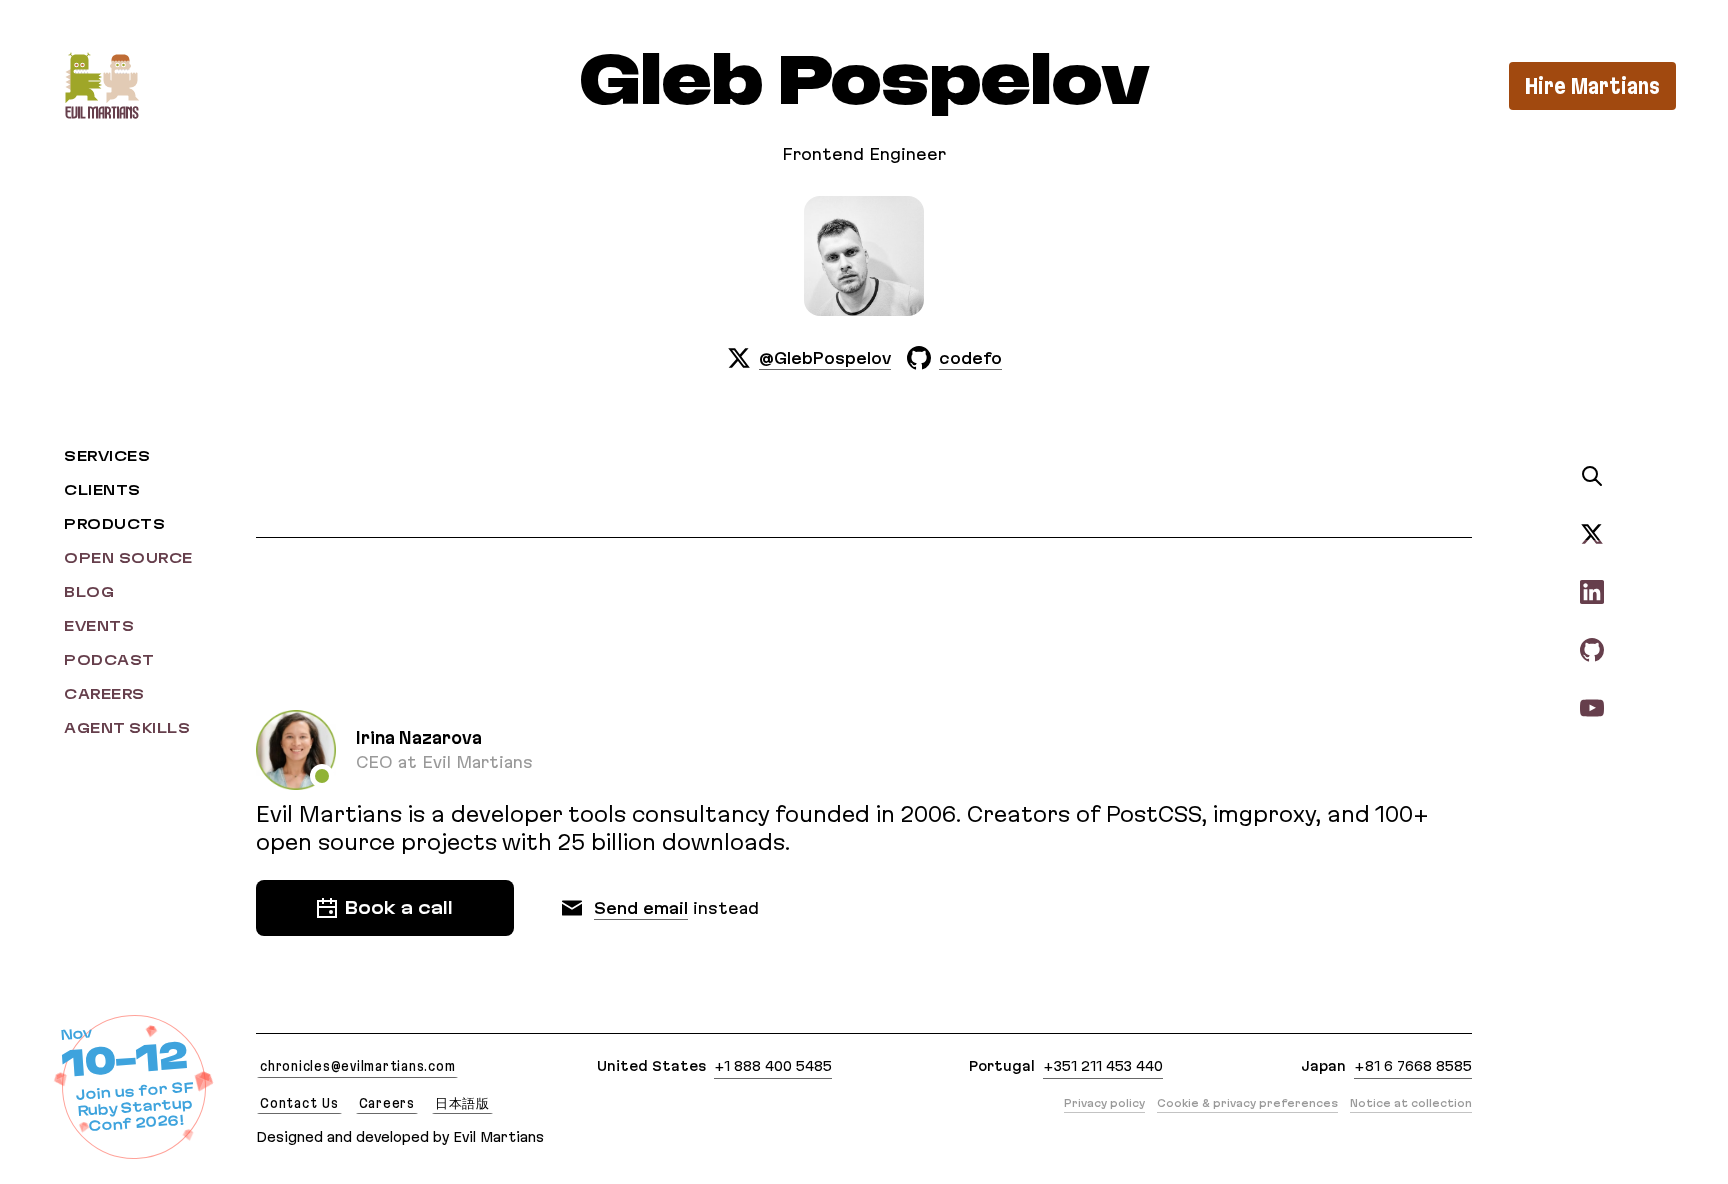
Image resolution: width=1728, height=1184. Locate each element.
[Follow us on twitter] (1592, 533)
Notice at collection (1411, 1103)
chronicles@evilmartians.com (357, 1066)
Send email (641, 908)
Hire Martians (1592, 86)
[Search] (1592, 476)
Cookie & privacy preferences (1247, 1103)
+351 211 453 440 (1103, 1066)
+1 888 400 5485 (773, 1066)
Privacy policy (1104, 1103)
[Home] (101, 85)
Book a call (399, 908)
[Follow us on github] (1592, 649)
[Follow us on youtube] (1592, 707)
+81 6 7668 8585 (1413, 1066)
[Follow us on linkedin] (1592, 591)
